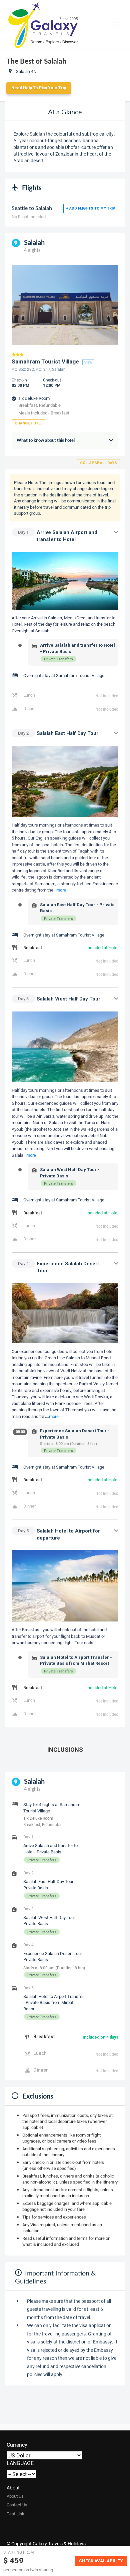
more (61, 890)
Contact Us (17, 2505)
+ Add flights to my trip (91, 208)
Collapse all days (98, 463)
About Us (15, 2496)
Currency (17, 2445)
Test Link (15, 2514)
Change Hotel (28, 423)
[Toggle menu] (117, 25)
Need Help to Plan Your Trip (39, 88)
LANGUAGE (20, 2463)
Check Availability (101, 2561)
